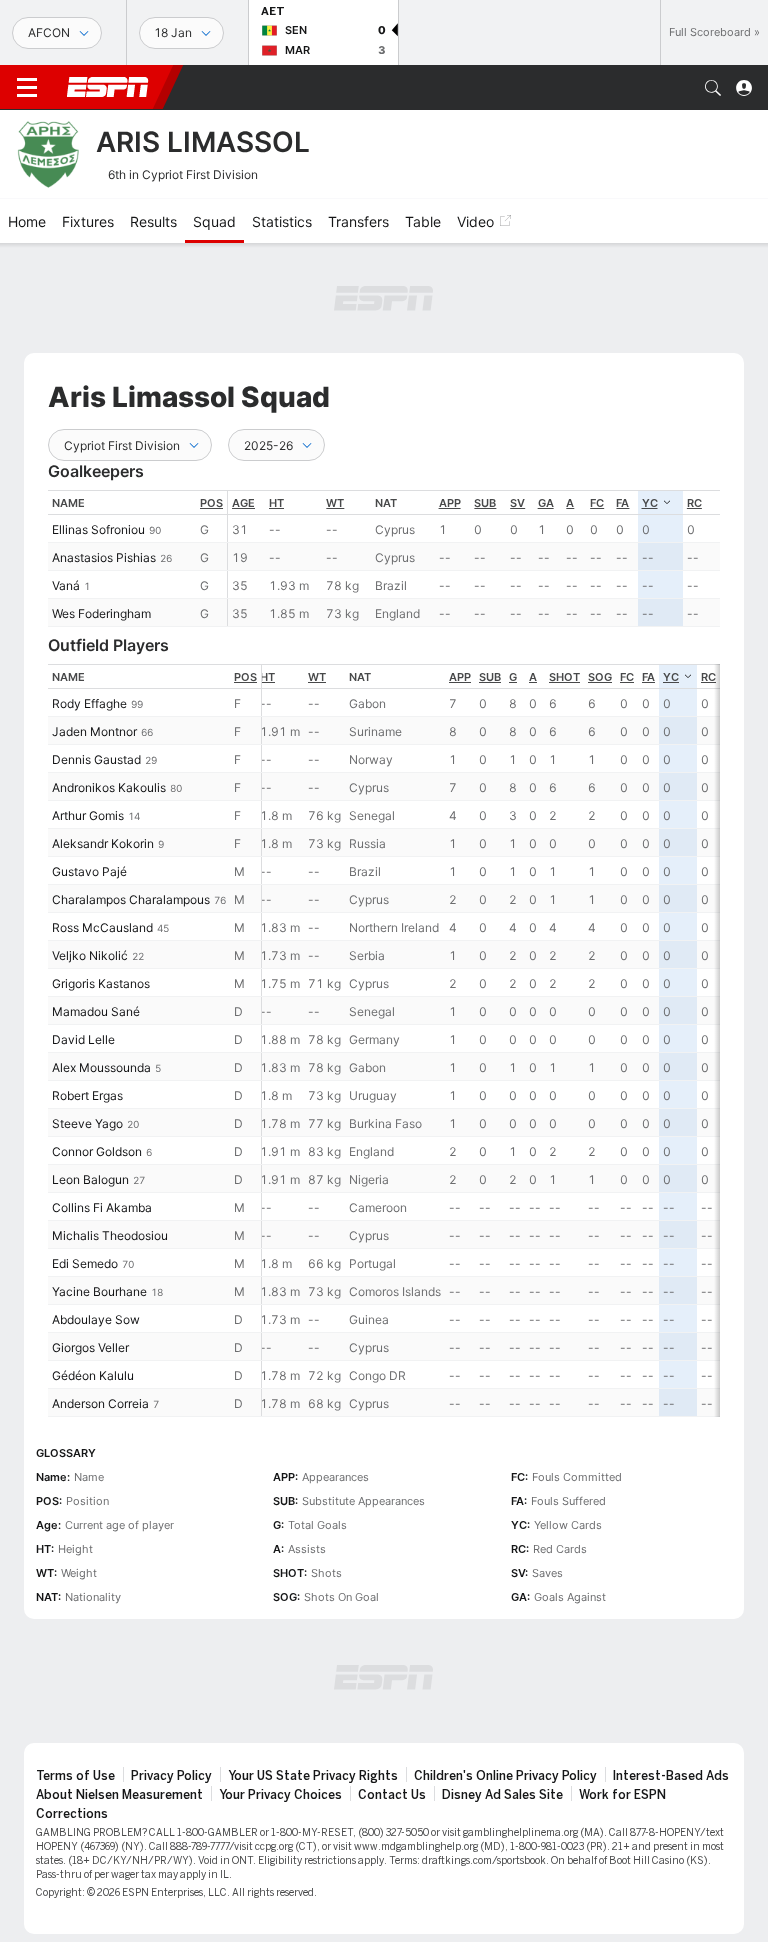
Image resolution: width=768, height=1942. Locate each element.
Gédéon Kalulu (93, 1375)
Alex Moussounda (101, 1067)
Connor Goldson (97, 1151)
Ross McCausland (102, 927)
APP (450, 503)
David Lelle (83, 1039)
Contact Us (392, 1795)
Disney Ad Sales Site (502, 1795)
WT (335, 503)
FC (597, 503)
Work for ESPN (622, 1795)
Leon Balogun (90, 1179)
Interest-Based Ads (671, 1776)
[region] (474, 558)
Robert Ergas (87, 1095)
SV (517, 503)
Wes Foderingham (101, 613)
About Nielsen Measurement (119, 1795)
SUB (485, 503)
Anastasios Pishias (104, 557)
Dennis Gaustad (96, 759)
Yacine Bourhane (99, 1291)
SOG (600, 677)
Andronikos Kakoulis (109, 787)
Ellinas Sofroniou (98, 529)
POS (211, 503)
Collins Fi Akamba (102, 1207)
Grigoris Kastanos (101, 983)
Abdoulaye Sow (96, 1319)
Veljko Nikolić (90, 955)
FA (622, 503)
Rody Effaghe (89, 703)
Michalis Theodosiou (110, 1235)
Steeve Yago (87, 1123)
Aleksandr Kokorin (103, 843)
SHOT (564, 677)
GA (546, 503)
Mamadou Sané (96, 1011)
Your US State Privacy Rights (313, 1776)
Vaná (66, 585)
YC (650, 503)
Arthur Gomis (88, 815)
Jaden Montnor (94, 731)
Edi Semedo (85, 1263)
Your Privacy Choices (280, 1795)
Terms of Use (75, 1776)
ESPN (108, 87)
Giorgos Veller (90, 1347)
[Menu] (27, 88)
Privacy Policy (171, 1776)
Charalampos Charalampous (131, 899)
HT (276, 503)
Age (243, 503)
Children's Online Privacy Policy (505, 1776)
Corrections (72, 1814)
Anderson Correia (100, 1403)
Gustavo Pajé (89, 871)
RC (694, 503)
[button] (713, 88)
